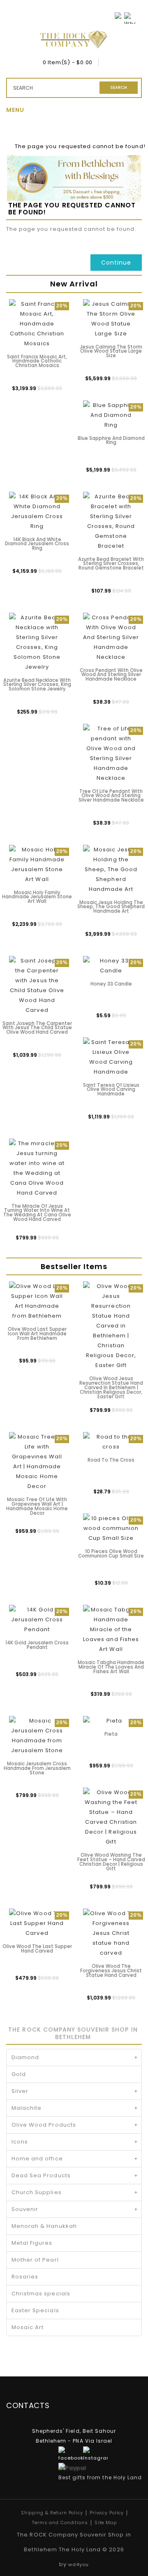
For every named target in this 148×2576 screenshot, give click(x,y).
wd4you (79, 2564)
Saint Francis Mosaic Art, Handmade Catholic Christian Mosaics (37, 361)
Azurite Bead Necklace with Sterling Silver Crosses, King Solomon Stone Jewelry (37, 685)
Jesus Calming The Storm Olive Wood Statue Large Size (111, 351)
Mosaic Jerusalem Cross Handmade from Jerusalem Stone (37, 1768)
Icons (75, 2142)
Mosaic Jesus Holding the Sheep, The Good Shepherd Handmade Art (111, 907)
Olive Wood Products (75, 2125)
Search (119, 87)
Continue (116, 263)
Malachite (75, 2108)
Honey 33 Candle (111, 984)
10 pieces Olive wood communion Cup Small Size (111, 1554)
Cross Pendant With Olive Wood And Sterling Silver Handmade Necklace (111, 675)
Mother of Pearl (35, 2260)
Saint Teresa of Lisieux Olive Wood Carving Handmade (111, 1090)
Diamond (75, 2057)
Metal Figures (32, 2243)
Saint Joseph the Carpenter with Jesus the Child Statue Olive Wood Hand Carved (37, 1028)
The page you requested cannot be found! (80, 146)
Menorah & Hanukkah (44, 2226)
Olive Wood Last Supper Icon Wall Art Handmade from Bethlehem (37, 1334)
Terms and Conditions (60, 2523)
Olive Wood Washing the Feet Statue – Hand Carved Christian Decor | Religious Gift (111, 1862)
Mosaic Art (28, 2327)
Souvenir (75, 2209)
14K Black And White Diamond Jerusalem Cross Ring (37, 544)
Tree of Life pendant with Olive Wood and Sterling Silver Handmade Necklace (111, 796)
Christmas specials (41, 2294)
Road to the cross (111, 1460)
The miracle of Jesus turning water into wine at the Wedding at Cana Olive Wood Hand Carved (37, 1213)
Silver (75, 2091)
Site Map (106, 2523)
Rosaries (25, 2277)
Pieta (111, 1734)
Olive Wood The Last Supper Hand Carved (37, 1949)
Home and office (75, 2159)
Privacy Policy (107, 2513)
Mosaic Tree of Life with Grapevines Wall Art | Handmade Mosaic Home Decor (37, 1506)
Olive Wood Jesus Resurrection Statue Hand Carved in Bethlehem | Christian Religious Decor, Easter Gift (111, 1387)
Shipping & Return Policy (52, 2513)
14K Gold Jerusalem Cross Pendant (37, 1645)
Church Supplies (75, 2192)
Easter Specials (35, 2310)
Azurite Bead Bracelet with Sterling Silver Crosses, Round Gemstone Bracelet (111, 564)
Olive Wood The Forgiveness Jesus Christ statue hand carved (111, 1971)
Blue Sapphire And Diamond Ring (111, 441)
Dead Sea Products (75, 2175)
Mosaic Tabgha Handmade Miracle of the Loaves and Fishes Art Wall (111, 1667)
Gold (19, 2074)
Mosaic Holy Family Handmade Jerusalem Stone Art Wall (37, 897)
